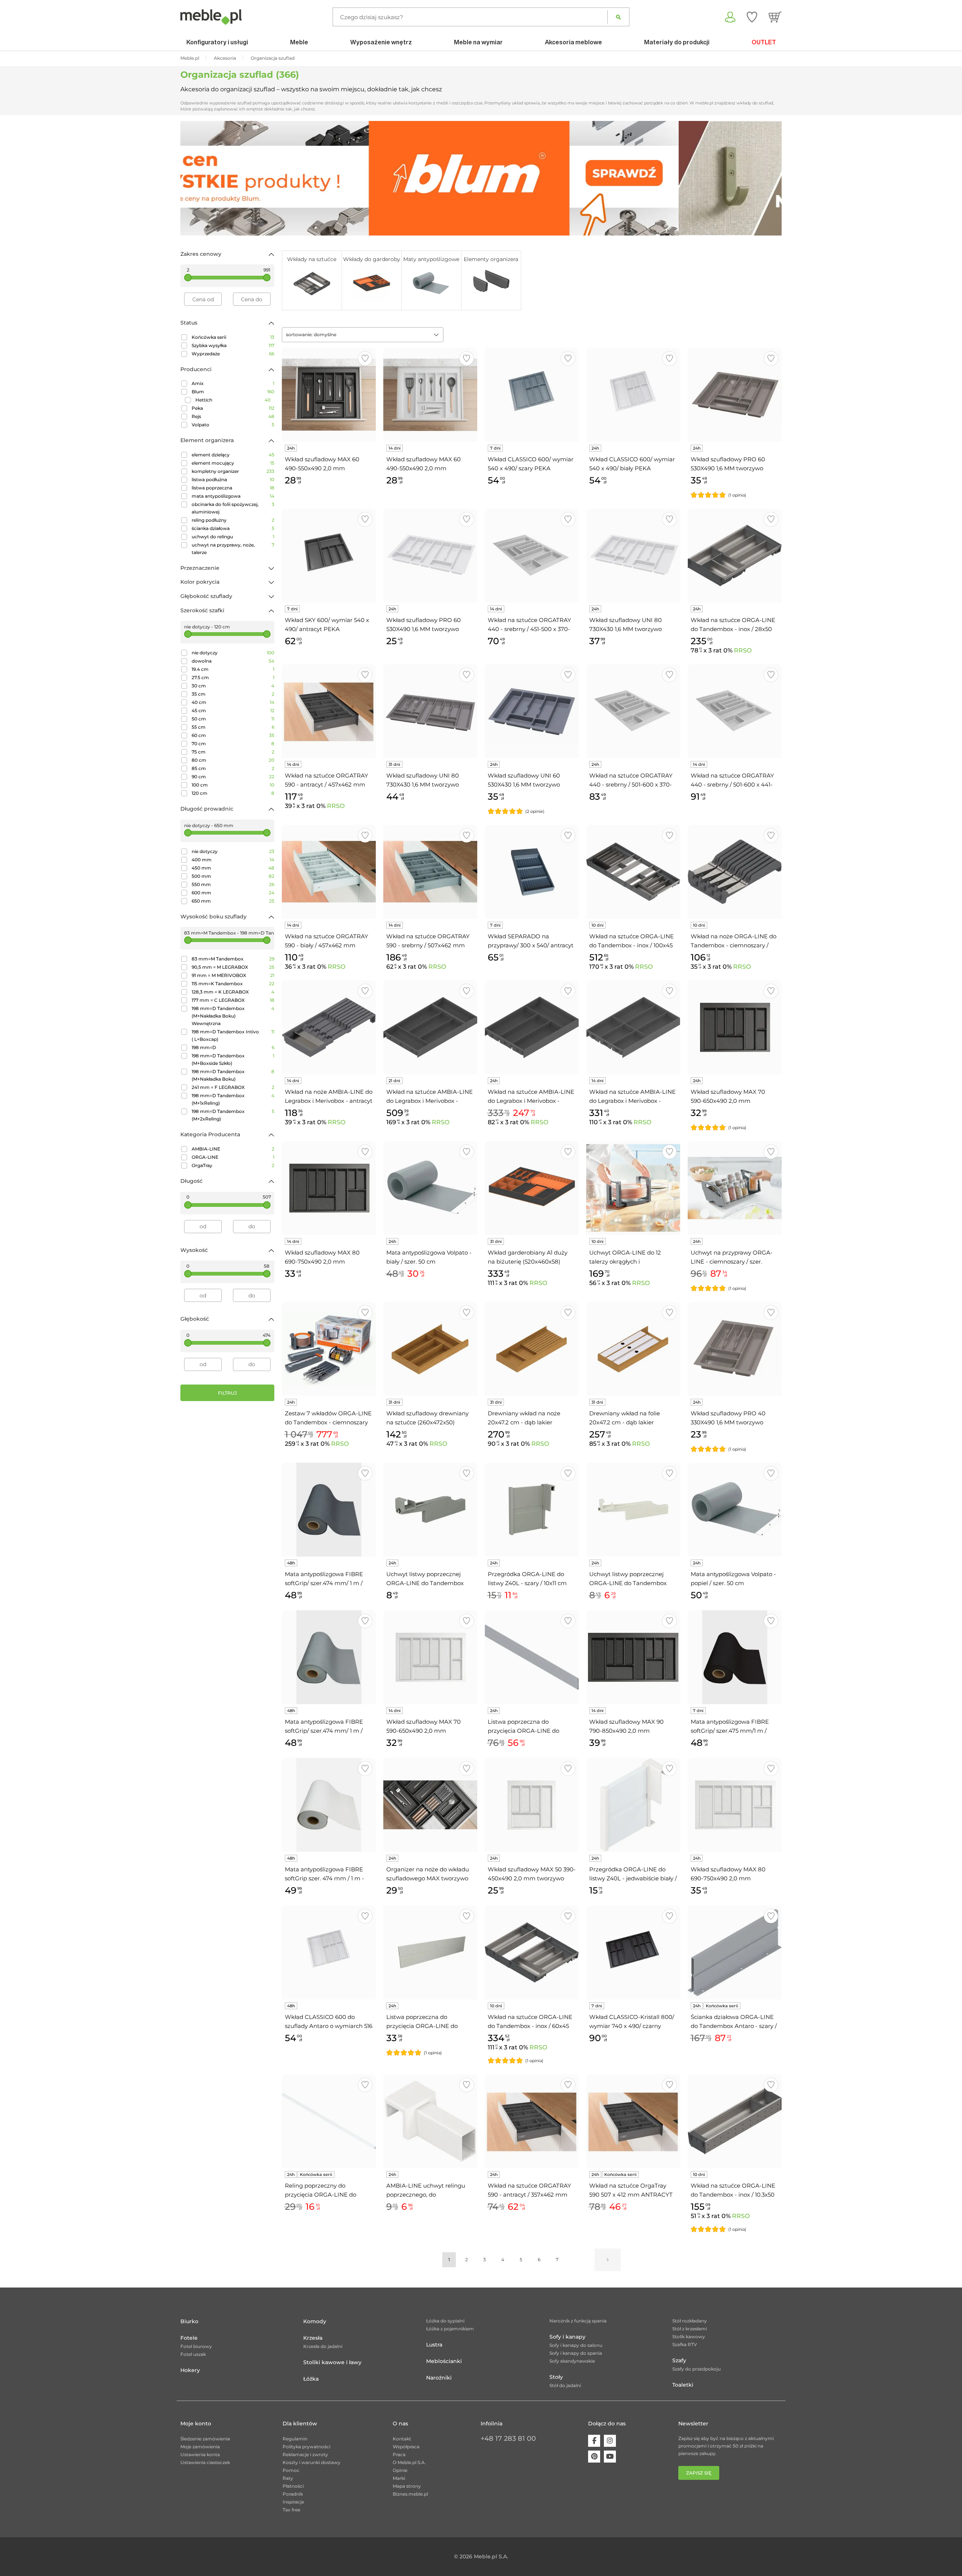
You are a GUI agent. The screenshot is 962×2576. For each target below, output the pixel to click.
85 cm (233, 768)
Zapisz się (699, 2473)
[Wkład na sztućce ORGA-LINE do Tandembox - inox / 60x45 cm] (532, 1952)
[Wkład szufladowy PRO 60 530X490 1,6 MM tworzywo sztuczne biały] (430, 556)
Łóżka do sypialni (445, 2321)
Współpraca (406, 2447)
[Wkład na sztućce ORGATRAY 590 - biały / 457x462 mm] (329, 872)
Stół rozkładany (690, 2321)
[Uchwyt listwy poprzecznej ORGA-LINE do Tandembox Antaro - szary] (430, 1510)
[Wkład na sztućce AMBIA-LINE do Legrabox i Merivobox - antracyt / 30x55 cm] (430, 1027)
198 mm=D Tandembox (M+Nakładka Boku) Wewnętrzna (233, 1016)
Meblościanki (444, 2361)
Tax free (291, 2510)
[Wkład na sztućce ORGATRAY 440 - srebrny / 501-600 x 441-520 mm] (735, 711)
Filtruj (227, 1393)
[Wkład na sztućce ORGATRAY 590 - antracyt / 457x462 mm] (329, 711)
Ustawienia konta (200, 2454)
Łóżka (311, 2379)
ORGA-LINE (233, 1157)
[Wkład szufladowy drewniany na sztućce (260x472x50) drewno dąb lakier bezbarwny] (430, 1349)
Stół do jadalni (565, 2385)
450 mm (233, 868)
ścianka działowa (233, 528)
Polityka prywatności (306, 2447)
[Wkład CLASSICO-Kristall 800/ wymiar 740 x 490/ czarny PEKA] (633, 1952)
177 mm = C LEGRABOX (233, 1000)
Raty (288, 2478)
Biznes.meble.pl (410, 2494)
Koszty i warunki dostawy (312, 2462)
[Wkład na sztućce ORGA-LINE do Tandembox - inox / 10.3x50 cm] (735, 2121)
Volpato (233, 425)
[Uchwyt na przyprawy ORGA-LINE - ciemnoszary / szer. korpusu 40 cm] (735, 1188)
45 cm (233, 710)
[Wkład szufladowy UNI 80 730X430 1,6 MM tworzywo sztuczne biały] (633, 556)
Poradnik (293, 2494)
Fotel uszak (193, 2354)
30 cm (233, 686)
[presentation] (192, 178)
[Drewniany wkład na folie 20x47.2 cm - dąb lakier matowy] (633, 1349)
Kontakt (402, 2439)
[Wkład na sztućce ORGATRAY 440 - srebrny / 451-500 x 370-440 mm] (532, 556)
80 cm (233, 760)
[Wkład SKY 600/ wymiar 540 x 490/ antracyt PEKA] (329, 556)
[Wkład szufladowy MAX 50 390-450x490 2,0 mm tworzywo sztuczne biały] (532, 1805)
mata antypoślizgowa (233, 496)
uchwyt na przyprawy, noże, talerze (233, 549)
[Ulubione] (752, 17)
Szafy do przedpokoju (697, 2369)
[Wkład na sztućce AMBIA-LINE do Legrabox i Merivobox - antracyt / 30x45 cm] (532, 1027)
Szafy (679, 2360)
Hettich (233, 400)
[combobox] (363, 335)
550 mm (233, 884)
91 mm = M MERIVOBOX (233, 975)
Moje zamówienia (200, 2447)
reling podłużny (233, 520)
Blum (233, 392)
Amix (233, 383)
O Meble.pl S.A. (409, 2462)
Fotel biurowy (196, 2346)
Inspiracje (293, 2502)
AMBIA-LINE (233, 1149)
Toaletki (683, 2385)
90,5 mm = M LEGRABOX (233, 967)
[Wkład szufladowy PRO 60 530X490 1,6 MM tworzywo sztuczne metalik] (735, 395)
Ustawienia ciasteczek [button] (205, 2462)
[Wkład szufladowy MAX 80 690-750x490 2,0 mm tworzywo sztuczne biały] (735, 1805)
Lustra (434, 2345)
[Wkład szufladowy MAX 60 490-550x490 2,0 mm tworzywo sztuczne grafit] (329, 395)
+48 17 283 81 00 (508, 2439)
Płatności (293, 2486)
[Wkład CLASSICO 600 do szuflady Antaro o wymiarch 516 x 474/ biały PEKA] (329, 1952)
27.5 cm (233, 677)
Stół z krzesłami (690, 2329)
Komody (315, 2321)
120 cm (233, 793)
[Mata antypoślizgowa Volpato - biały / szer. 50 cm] (430, 1188)
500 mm (233, 876)
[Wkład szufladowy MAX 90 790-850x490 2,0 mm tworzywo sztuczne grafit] (633, 1657)
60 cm (233, 735)
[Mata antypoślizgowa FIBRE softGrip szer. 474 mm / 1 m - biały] (329, 1805)
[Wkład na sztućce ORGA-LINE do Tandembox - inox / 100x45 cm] (633, 872)
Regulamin (295, 2439)
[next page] (608, 2260)
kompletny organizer (233, 471)
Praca (399, 2454)
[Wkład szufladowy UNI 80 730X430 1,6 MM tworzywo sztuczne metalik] (430, 711)
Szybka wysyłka (233, 345)
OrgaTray (233, 1165)
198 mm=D (233, 1047)
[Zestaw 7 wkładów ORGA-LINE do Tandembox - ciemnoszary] (329, 1349)
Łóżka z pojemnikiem (450, 2329)
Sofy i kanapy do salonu (576, 2345)
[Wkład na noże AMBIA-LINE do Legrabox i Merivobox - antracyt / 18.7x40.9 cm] (329, 1027)
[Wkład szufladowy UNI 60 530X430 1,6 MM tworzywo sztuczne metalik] (532, 711)
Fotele (189, 2338)
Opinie (400, 2470)
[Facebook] (594, 2441)
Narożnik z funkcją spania (578, 2321)
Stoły (556, 2377)
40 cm (233, 702)
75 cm (233, 752)
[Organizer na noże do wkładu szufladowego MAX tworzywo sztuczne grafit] (430, 1805)
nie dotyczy (233, 653)
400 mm (233, 860)
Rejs (233, 416)
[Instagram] (610, 2441)
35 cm (233, 694)
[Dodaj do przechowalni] (365, 359)
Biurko (189, 2321)
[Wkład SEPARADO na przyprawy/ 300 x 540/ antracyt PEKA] (532, 872)
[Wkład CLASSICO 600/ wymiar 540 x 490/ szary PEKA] (532, 395)
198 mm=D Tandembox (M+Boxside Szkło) (233, 1059)
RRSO (743, 650)
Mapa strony (407, 2486)
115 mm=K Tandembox (233, 984)
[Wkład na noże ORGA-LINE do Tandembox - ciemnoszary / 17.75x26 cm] (735, 872)
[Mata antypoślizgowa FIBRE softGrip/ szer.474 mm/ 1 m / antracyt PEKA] (329, 1510)
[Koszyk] (775, 17)
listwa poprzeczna (233, 488)
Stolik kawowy (689, 2337)
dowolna (233, 661)
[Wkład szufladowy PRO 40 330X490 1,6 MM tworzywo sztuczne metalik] (735, 1349)
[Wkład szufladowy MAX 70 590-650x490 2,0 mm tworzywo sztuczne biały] (430, 1657)
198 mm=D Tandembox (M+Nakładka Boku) (233, 1075)
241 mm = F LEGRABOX (233, 1087)
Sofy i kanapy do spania (576, 2353)
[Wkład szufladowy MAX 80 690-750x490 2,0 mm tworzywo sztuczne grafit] (329, 1188)
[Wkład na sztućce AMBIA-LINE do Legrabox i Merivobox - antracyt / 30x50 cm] (633, 1027)
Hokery (190, 2370)
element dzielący (233, 455)
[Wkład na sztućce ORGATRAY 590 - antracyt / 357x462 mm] (532, 2121)
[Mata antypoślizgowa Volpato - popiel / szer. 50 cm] (735, 1510)
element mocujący (233, 463)
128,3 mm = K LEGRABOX (233, 992)
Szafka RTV (685, 2344)
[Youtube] (610, 2457)
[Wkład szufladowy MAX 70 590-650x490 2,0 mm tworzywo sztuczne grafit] (735, 1027)
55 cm (233, 727)
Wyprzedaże (233, 354)
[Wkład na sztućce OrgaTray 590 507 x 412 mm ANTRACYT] (633, 2121)
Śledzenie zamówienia (205, 2439)
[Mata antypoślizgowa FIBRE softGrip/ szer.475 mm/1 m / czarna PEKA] (735, 1657)
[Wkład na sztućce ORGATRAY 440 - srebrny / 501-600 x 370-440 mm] (633, 711)
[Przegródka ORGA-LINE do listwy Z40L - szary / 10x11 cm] (532, 1510)
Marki (399, 2478)
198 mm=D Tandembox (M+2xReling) (233, 1115)
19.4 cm (233, 669)
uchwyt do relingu (233, 537)
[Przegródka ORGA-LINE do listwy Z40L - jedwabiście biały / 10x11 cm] (633, 1805)
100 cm (233, 785)
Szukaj (618, 17)
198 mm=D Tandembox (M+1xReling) (233, 1099)
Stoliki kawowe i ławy (332, 2362)
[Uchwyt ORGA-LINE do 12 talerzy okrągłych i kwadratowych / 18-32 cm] (633, 1188)
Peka (233, 408)
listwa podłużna (233, 479)
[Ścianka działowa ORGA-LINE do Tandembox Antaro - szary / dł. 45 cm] (735, 1952)
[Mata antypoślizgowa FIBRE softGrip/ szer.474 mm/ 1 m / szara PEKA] (329, 1657)
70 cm (233, 744)
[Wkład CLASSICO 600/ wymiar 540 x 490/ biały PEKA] (633, 395)
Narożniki (439, 2378)
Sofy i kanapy (567, 2337)
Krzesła (313, 2338)
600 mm (233, 893)
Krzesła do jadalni (323, 2346)
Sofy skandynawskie (572, 2361)
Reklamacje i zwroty (305, 2454)
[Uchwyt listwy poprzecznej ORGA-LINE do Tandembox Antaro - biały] (633, 1510)
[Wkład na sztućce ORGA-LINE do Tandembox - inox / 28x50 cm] (735, 556)
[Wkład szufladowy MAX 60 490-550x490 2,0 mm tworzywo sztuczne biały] (430, 395)
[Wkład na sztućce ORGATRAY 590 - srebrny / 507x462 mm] (430, 872)
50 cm (233, 719)
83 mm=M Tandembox (233, 959)
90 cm (233, 777)
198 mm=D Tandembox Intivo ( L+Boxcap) (233, 1035)
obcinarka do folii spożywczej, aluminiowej (233, 508)
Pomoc (291, 2470)
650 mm (233, 901)
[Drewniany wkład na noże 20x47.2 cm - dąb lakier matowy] (532, 1349)
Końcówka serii (233, 337)
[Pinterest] (594, 2457)
